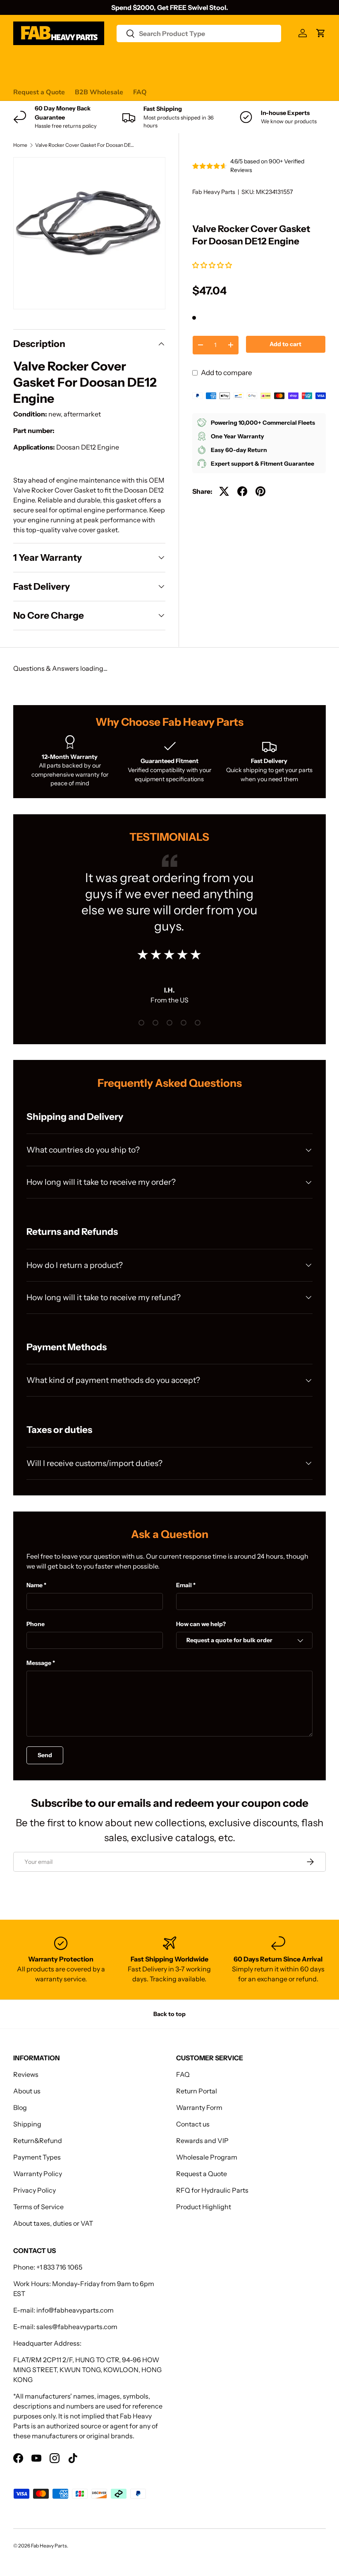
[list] (89, 233)
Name (35, 1585)
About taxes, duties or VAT (53, 2223)
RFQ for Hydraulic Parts (212, 2190)
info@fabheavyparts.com (75, 2310)
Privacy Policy (35, 2190)
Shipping (27, 2124)
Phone (36, 1624)
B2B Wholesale (99, 92)
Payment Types (37, 2157)
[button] (213, 265)
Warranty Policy (38, 2174)
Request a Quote (39, 92)
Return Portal (197, 2091)
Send (45, 1755)
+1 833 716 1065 (59, 2267)
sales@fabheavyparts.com (77, 2327)
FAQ (140, 92)
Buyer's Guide (179, 60)
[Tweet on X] (224, 491)
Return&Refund (38, 2141)
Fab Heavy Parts (214, 192)
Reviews (223, 60)
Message (39, 1663)
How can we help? (201, 1624)
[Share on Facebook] (242, 491)
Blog (20, 2107)
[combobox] (199, 33)
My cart (25, 76)
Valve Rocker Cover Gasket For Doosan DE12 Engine (85, 145)
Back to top (169, 2014)
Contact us (263, 60)
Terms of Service (38, 2207)
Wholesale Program (207, 2157)
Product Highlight (204, 2207)
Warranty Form (199, 2107)
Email (184, 1585)
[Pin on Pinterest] (260, 491)
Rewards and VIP (202, 2141)
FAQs (297, 60)
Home (20, 145)
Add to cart (285, 344)
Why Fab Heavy (124, 60)
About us (27, 2091)
